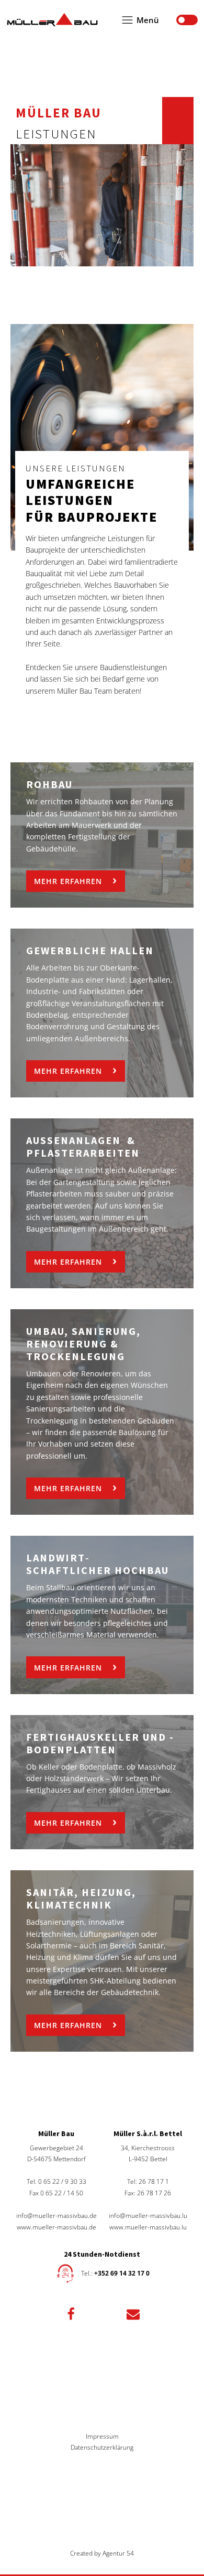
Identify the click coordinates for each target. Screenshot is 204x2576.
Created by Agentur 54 (102, 2553)
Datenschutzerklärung (102, 2447)
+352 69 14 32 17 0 (122, 2273)
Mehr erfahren (68, 881)
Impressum (102, 2436)
